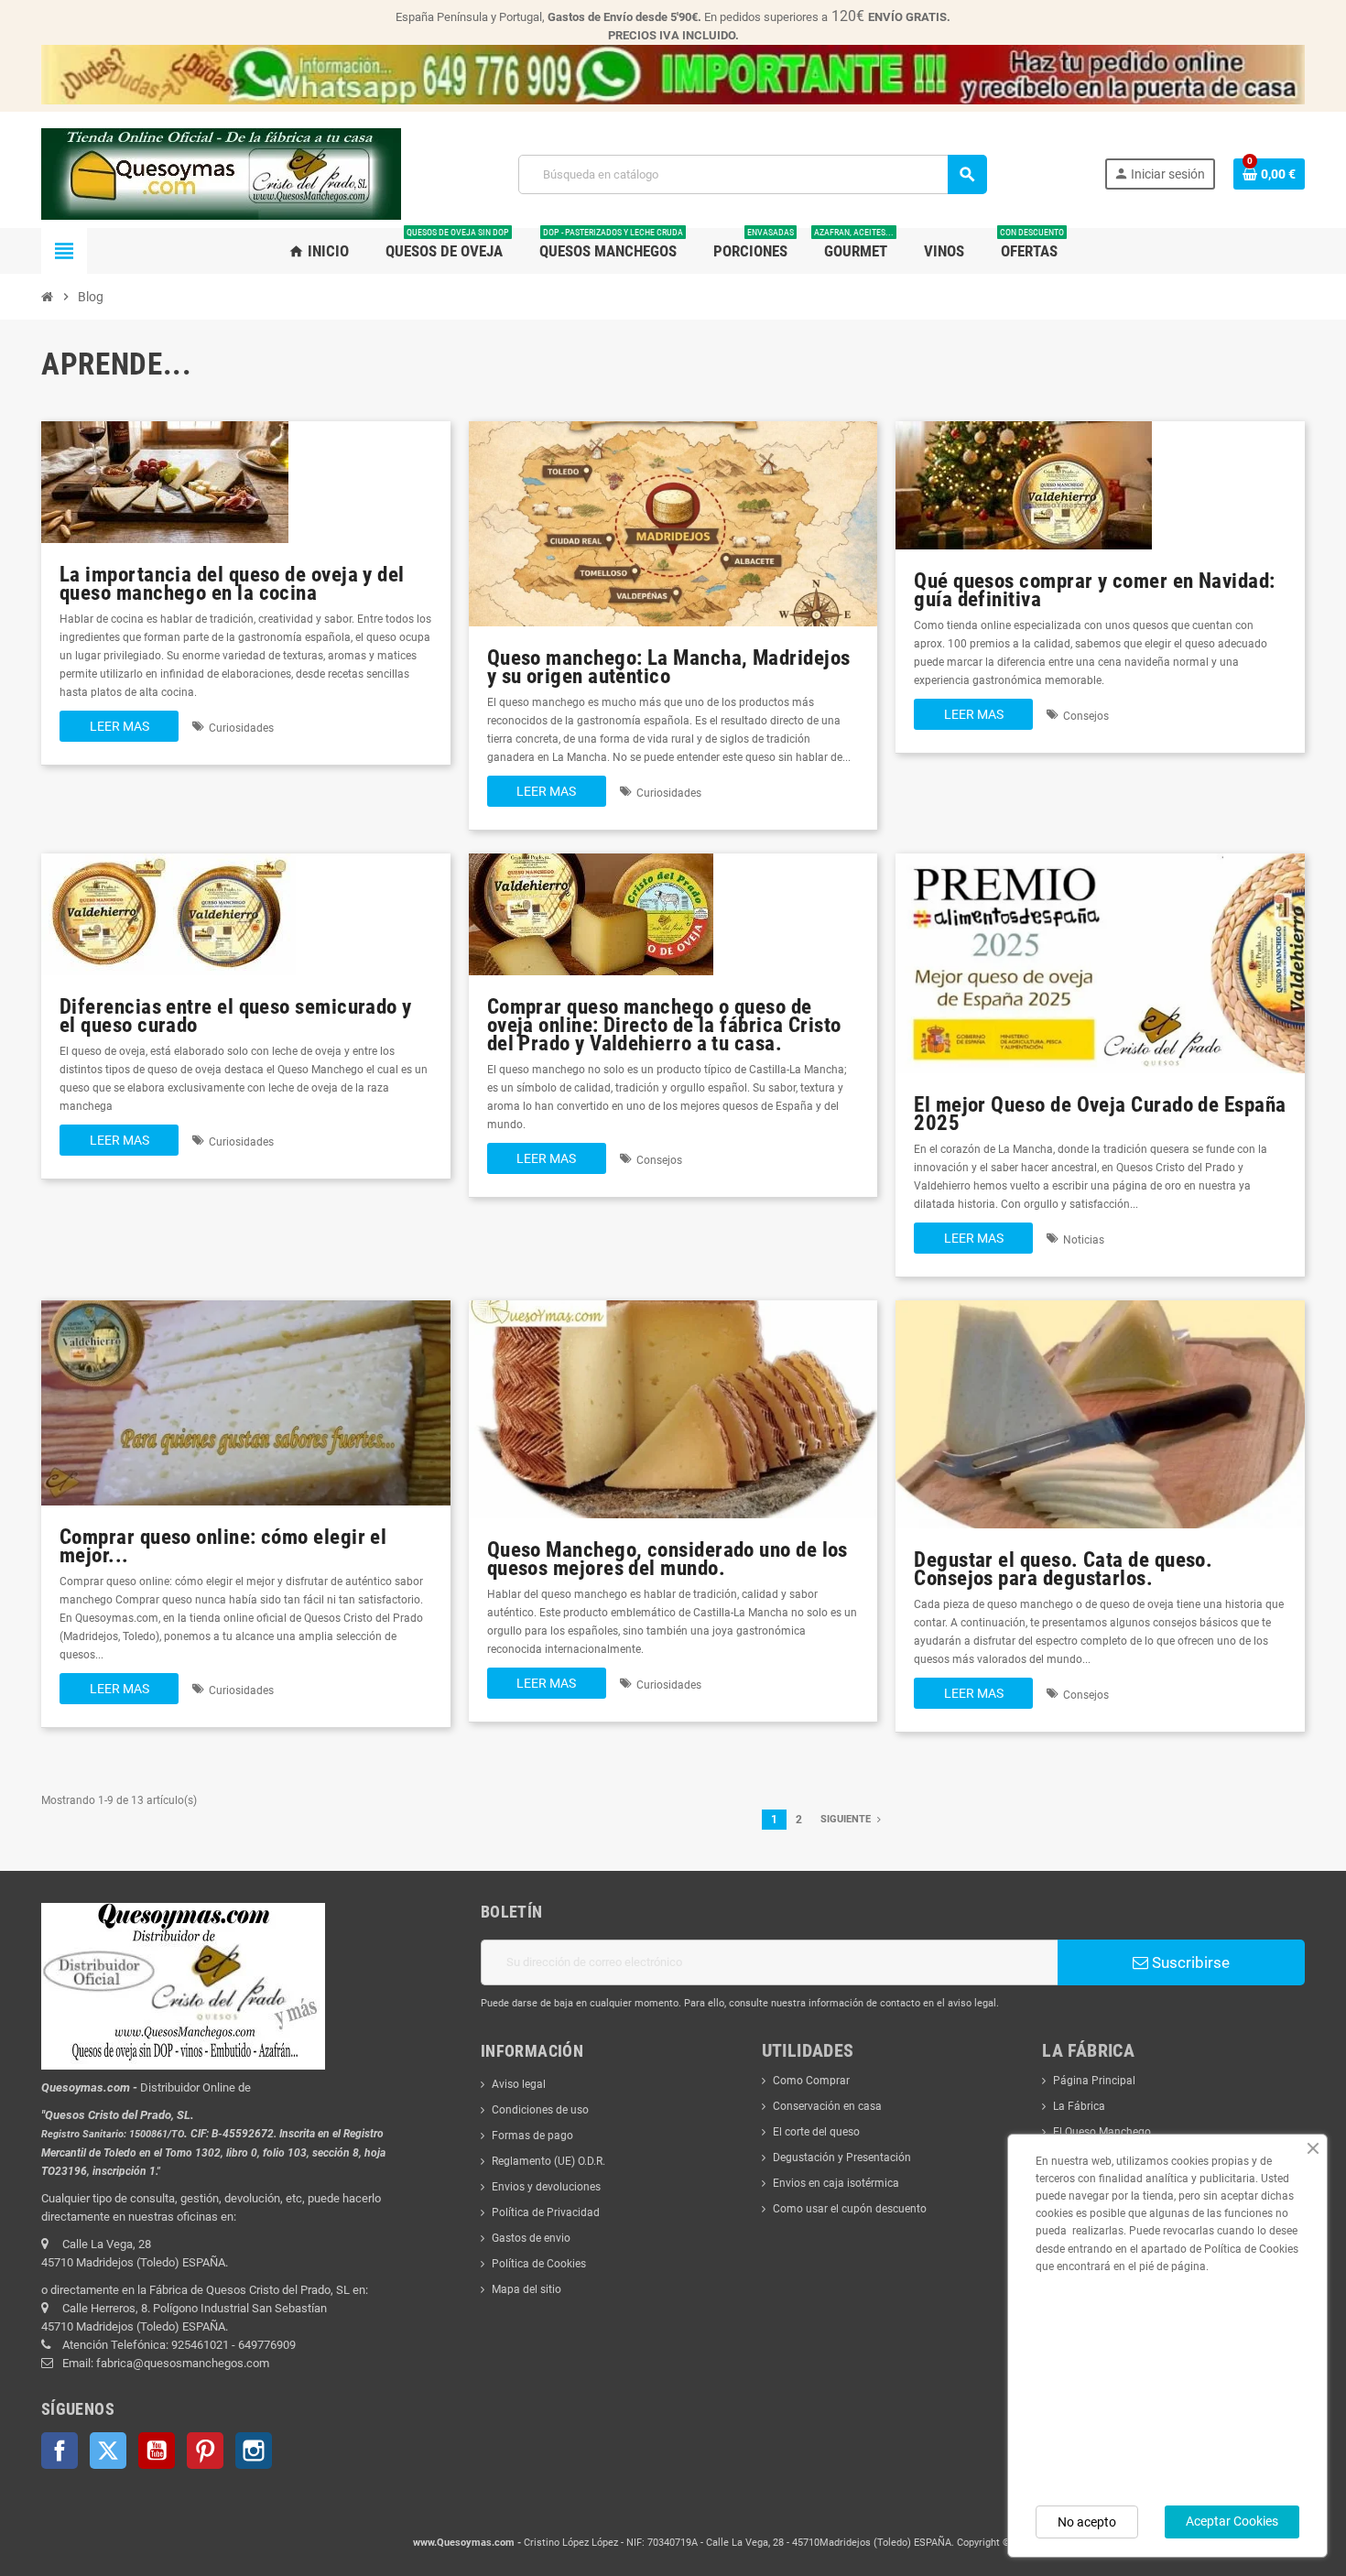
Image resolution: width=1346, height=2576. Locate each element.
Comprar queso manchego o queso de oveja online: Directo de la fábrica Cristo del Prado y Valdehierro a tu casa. (664, 1025)
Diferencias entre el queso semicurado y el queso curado (236, 1016)
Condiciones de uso (540, 2110)
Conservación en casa (827, 2106)
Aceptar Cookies (1232, 2521)
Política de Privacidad (546, 2212)
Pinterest (205, 2451)
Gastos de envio (531, 2238)
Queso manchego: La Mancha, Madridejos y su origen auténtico (669, 667)
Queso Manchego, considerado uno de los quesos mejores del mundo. (668, 1559)
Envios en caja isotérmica (836, 2183)
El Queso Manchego (1102, 2132)
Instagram (254, 2451)
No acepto (1087, 2522)
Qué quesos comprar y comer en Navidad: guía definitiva (1094, 590)
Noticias (1084, 1240)
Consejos (1086, 716)
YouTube (157, 2451)
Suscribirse (1189, 1962)
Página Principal (1094, 2081)
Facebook (60, 2451)
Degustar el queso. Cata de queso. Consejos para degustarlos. (1063, 1569)
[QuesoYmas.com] (221, 173)
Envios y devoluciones (546, 2187)
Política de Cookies (539, 2264)
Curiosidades (241, 728)
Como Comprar (811, 2081)
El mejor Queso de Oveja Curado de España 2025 (1100, 1114)
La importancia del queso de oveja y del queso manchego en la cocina (232, 584)
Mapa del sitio (526, 2289)
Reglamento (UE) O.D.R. (548, 2161)
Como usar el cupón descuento (850, 2209)
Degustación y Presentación (842, 2158)
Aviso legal (519, 2084)
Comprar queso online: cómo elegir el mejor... (223, 1546)
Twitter (108, 2451)
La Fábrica (1079, 2106)
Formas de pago (532, 2136)
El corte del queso (816, 2132)
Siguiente (847, 1819)
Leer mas (119, 726)
